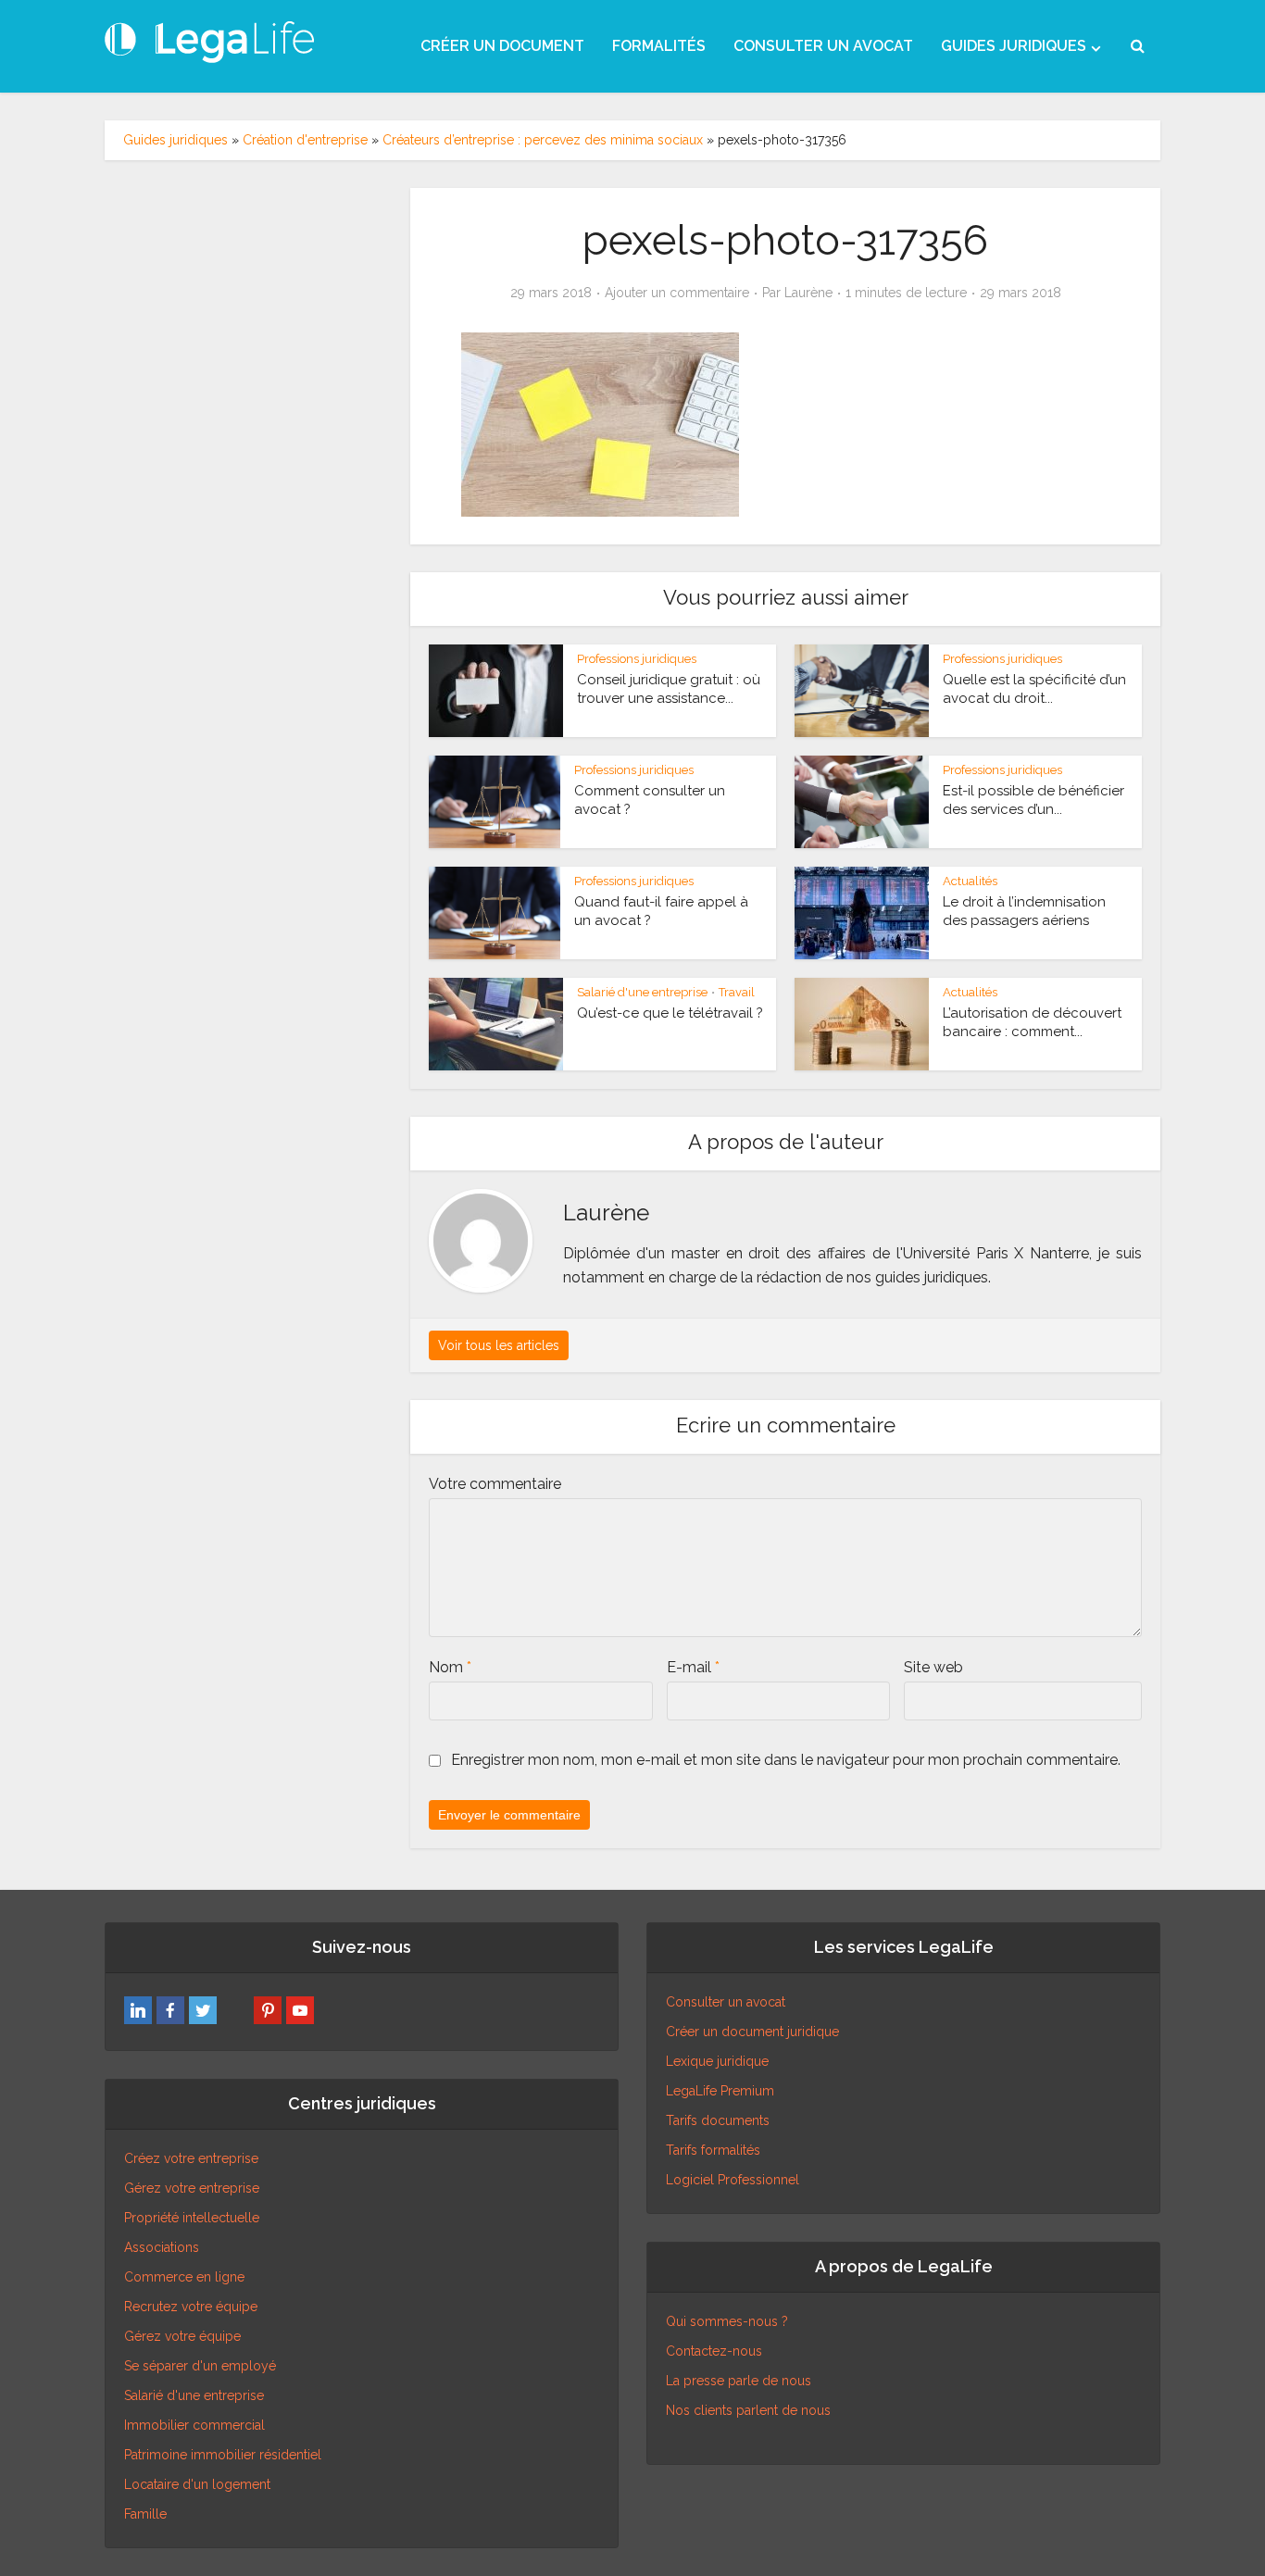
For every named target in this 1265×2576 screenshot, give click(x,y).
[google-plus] (235, 2010)
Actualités (970, 881)
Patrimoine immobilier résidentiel (223, 2455)
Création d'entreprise (305, 140)
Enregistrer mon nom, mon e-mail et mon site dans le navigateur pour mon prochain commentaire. (786, 1760)
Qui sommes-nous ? (727, 2321)
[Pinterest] (268, 2010)
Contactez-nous (714, 2351)
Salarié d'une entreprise (642, 992)
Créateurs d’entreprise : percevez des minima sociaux (543, 140)
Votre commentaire (495, 1484)
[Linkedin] (138, 2010)
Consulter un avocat (726, 2002)
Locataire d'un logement (197, 2484)
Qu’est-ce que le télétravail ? (670, 1013)
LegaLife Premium (720, 2091)
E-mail (693, 1667)
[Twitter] (203, 2010)
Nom (450, 1667)
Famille (145, 2514)
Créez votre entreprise (191, 2158)
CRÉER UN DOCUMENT (502, 46)
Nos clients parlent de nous (748, 2410)
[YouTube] (300, 2010)
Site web (933, 1667)
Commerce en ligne (184, 2277)
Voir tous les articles (499, 1345)
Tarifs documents (718, 2120)
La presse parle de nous (739, 2381)
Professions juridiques (637, 659)
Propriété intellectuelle (192, 2218)
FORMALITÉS (659, 46)
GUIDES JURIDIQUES (1014, 46)
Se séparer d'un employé (200, 2366)
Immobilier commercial (194, 2425)
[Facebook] (170, 2010)
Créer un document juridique (752, 2032)
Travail (737, 992)
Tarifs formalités (713, 2150)
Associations (162, 2247)
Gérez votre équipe (182, 2336)
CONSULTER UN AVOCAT (823, 46)
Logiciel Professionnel (733, 2180)
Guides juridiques (175, 140)
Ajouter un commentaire (677, 293)
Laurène (808, 293)
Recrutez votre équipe (191, 2307)
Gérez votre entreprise (192, 2188)
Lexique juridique (717, 2061)
